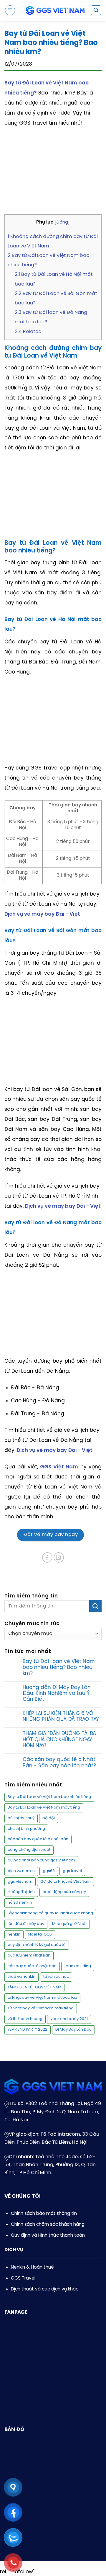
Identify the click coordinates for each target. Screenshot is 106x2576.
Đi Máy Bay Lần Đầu (73, 2030)
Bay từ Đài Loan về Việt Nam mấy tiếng (44, 1808)
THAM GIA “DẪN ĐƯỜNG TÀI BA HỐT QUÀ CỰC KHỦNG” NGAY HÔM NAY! (59, 1740)
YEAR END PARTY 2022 (28, 2030)
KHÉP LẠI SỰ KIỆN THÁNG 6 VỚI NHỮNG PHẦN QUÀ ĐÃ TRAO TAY (61, 1716)
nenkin (14, 1935)
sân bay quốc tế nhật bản (32, 1966)
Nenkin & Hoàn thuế (32, 2267)
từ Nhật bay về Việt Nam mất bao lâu (42, 1998)
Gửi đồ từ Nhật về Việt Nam (66, 1882)
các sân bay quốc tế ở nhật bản (38, 1839)
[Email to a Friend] (59, 1557)
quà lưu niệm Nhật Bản (29, 1955)
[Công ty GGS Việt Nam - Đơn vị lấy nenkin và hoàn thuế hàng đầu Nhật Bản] (55, 10)
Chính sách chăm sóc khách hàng (48, 2225)
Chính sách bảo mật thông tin (44, 2214)
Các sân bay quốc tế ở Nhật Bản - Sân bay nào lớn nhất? (59, 1763)
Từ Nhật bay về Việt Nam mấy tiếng (41, 2008)
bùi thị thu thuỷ (21, 1818)
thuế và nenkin (21, 1977)
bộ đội (49, 1818)
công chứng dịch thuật (29, 1850)
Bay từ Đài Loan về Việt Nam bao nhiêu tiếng (49, 1797)
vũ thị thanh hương (25, 2019)
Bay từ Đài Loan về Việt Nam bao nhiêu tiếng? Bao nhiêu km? (59, 1668)
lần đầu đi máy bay (26, 1924)
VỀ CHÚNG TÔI (23, 2196)
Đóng (62, 222)
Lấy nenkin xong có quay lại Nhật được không (50, 1913)
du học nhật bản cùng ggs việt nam (41, 1860)
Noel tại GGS (40, 1935)
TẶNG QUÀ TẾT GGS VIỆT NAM (34, 1987)
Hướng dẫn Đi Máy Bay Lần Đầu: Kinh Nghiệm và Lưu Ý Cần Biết (57, 1694)
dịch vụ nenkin (21, 1871)
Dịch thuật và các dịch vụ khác (45, 2289)
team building (78, 1966)
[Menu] (10, 10)
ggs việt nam (20, 1882)
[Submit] (95, 1606)
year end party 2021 (69, 2019)
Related (28, 332)
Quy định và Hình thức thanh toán (48, 2236)
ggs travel (72, 1871)
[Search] (96, 10)
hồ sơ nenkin (20, 1903)
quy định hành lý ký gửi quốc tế (37, 1945)
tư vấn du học (56, 1977)
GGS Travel (23, 2278)
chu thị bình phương (26, 1829)
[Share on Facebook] (47, 1557)
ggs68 (49, 1871)
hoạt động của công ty (64, 1892)
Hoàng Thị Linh (21, 1892)
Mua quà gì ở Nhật (69, 1924)
